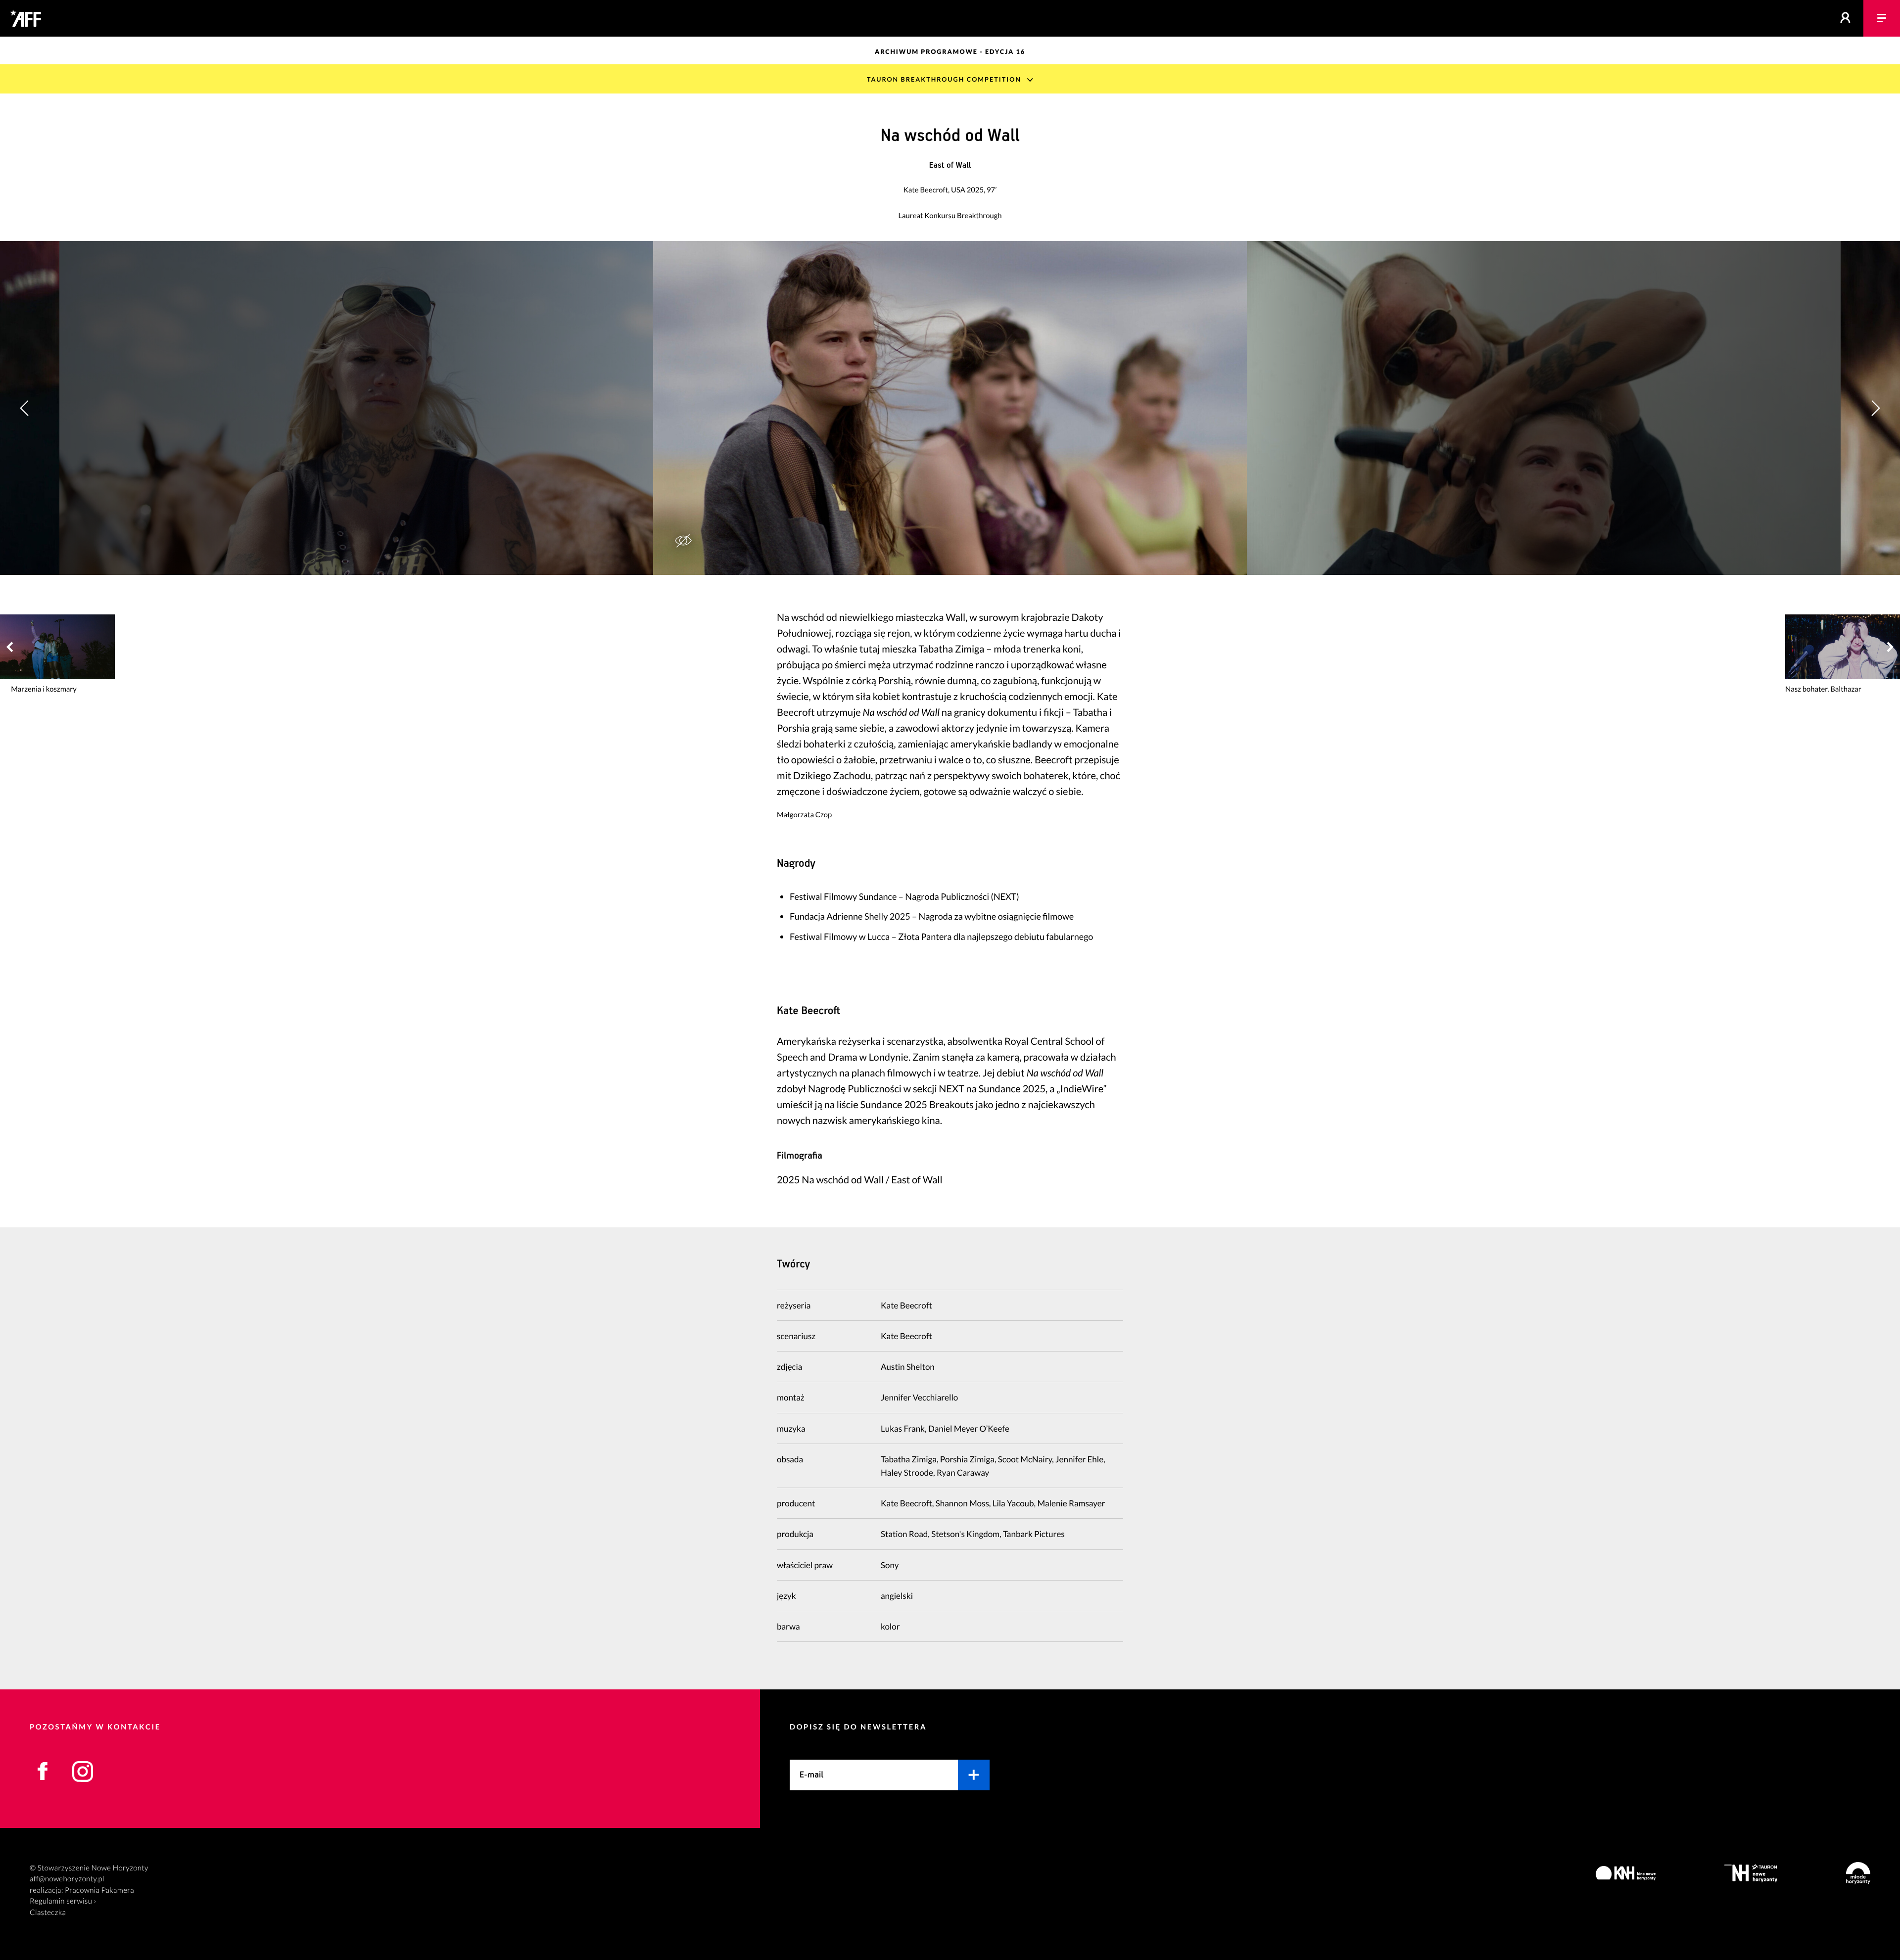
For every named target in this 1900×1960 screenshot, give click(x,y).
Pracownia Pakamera (99, 1890)
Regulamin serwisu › (63, 1901)
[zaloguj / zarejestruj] (1846, 18)
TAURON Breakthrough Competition (944, 79)
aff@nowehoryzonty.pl (67, 1879)
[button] (1875, 408)
